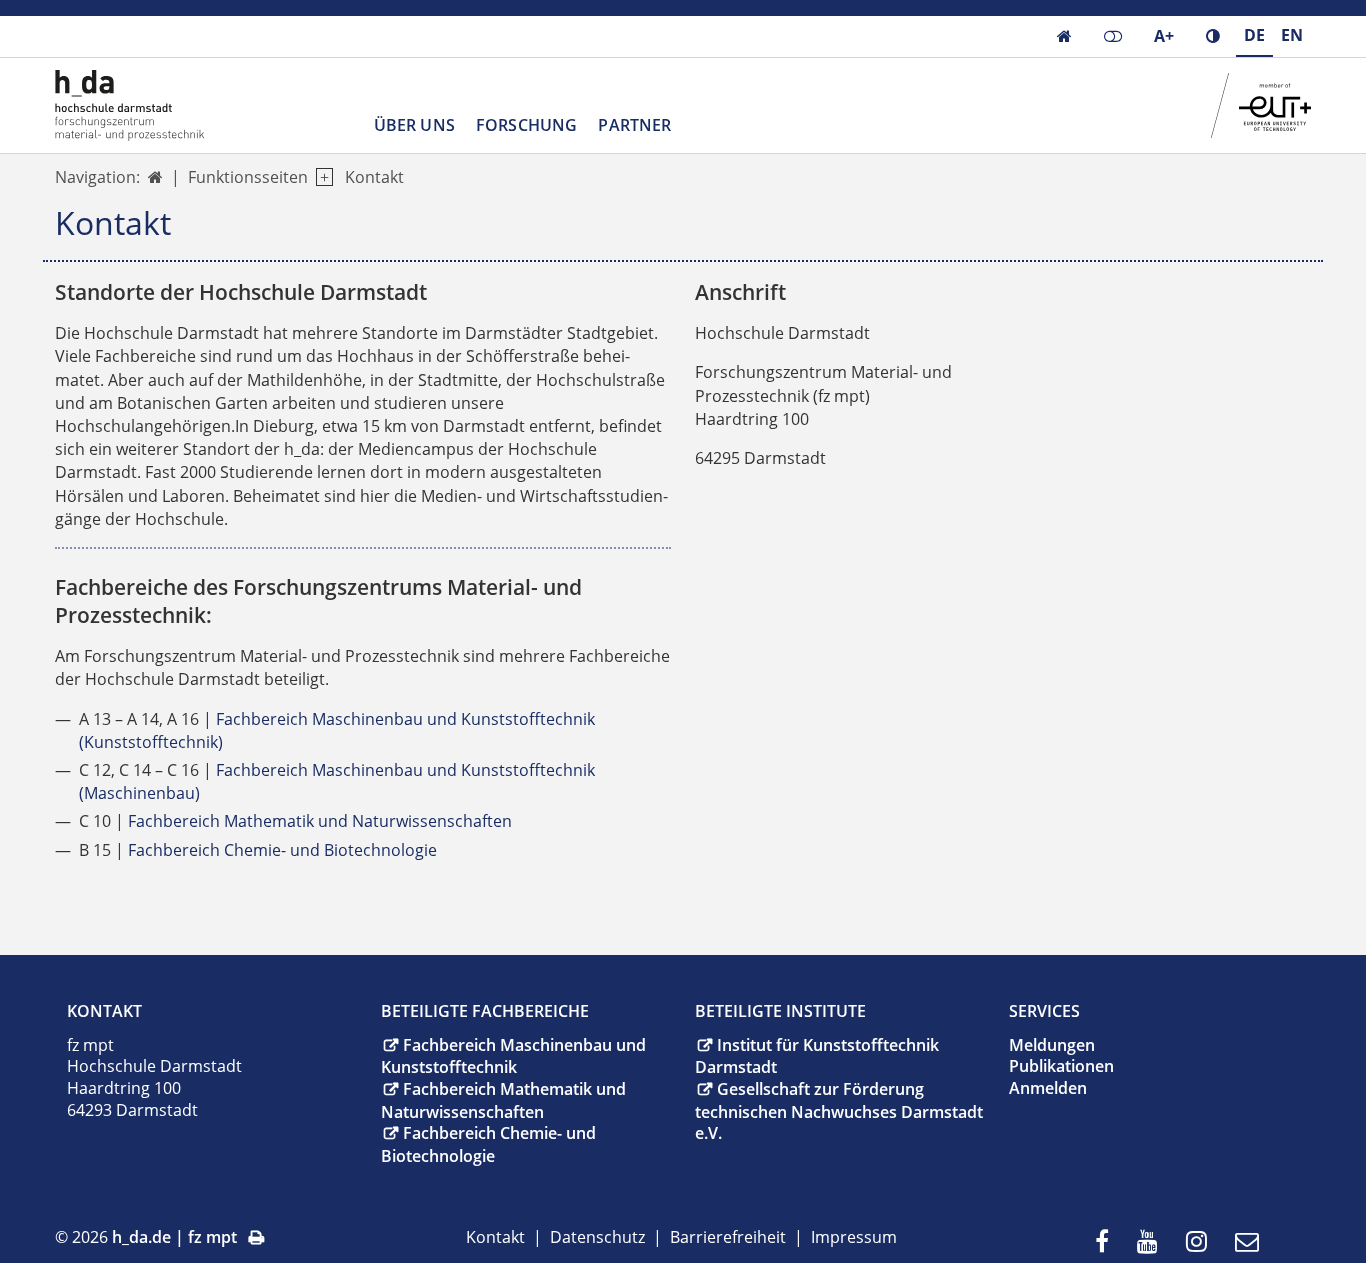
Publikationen (1061, 1066)
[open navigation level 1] (320, 177)
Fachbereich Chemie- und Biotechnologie (282, 850)
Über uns (414, 125)
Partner (634, 125)
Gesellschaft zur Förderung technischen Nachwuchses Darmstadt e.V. (839, 1111)
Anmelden (1048, 1088)
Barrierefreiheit (728, 1237)
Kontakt (374, 177)
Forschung (526, 125)
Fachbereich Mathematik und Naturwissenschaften (320, 821)
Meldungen (1052, 1045)
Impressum (854, 1237)
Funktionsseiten (248, 177)
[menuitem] (1108, 1242)
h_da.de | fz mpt (174, 1237)
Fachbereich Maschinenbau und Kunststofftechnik (513, 1056)
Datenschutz (597, 1237)
